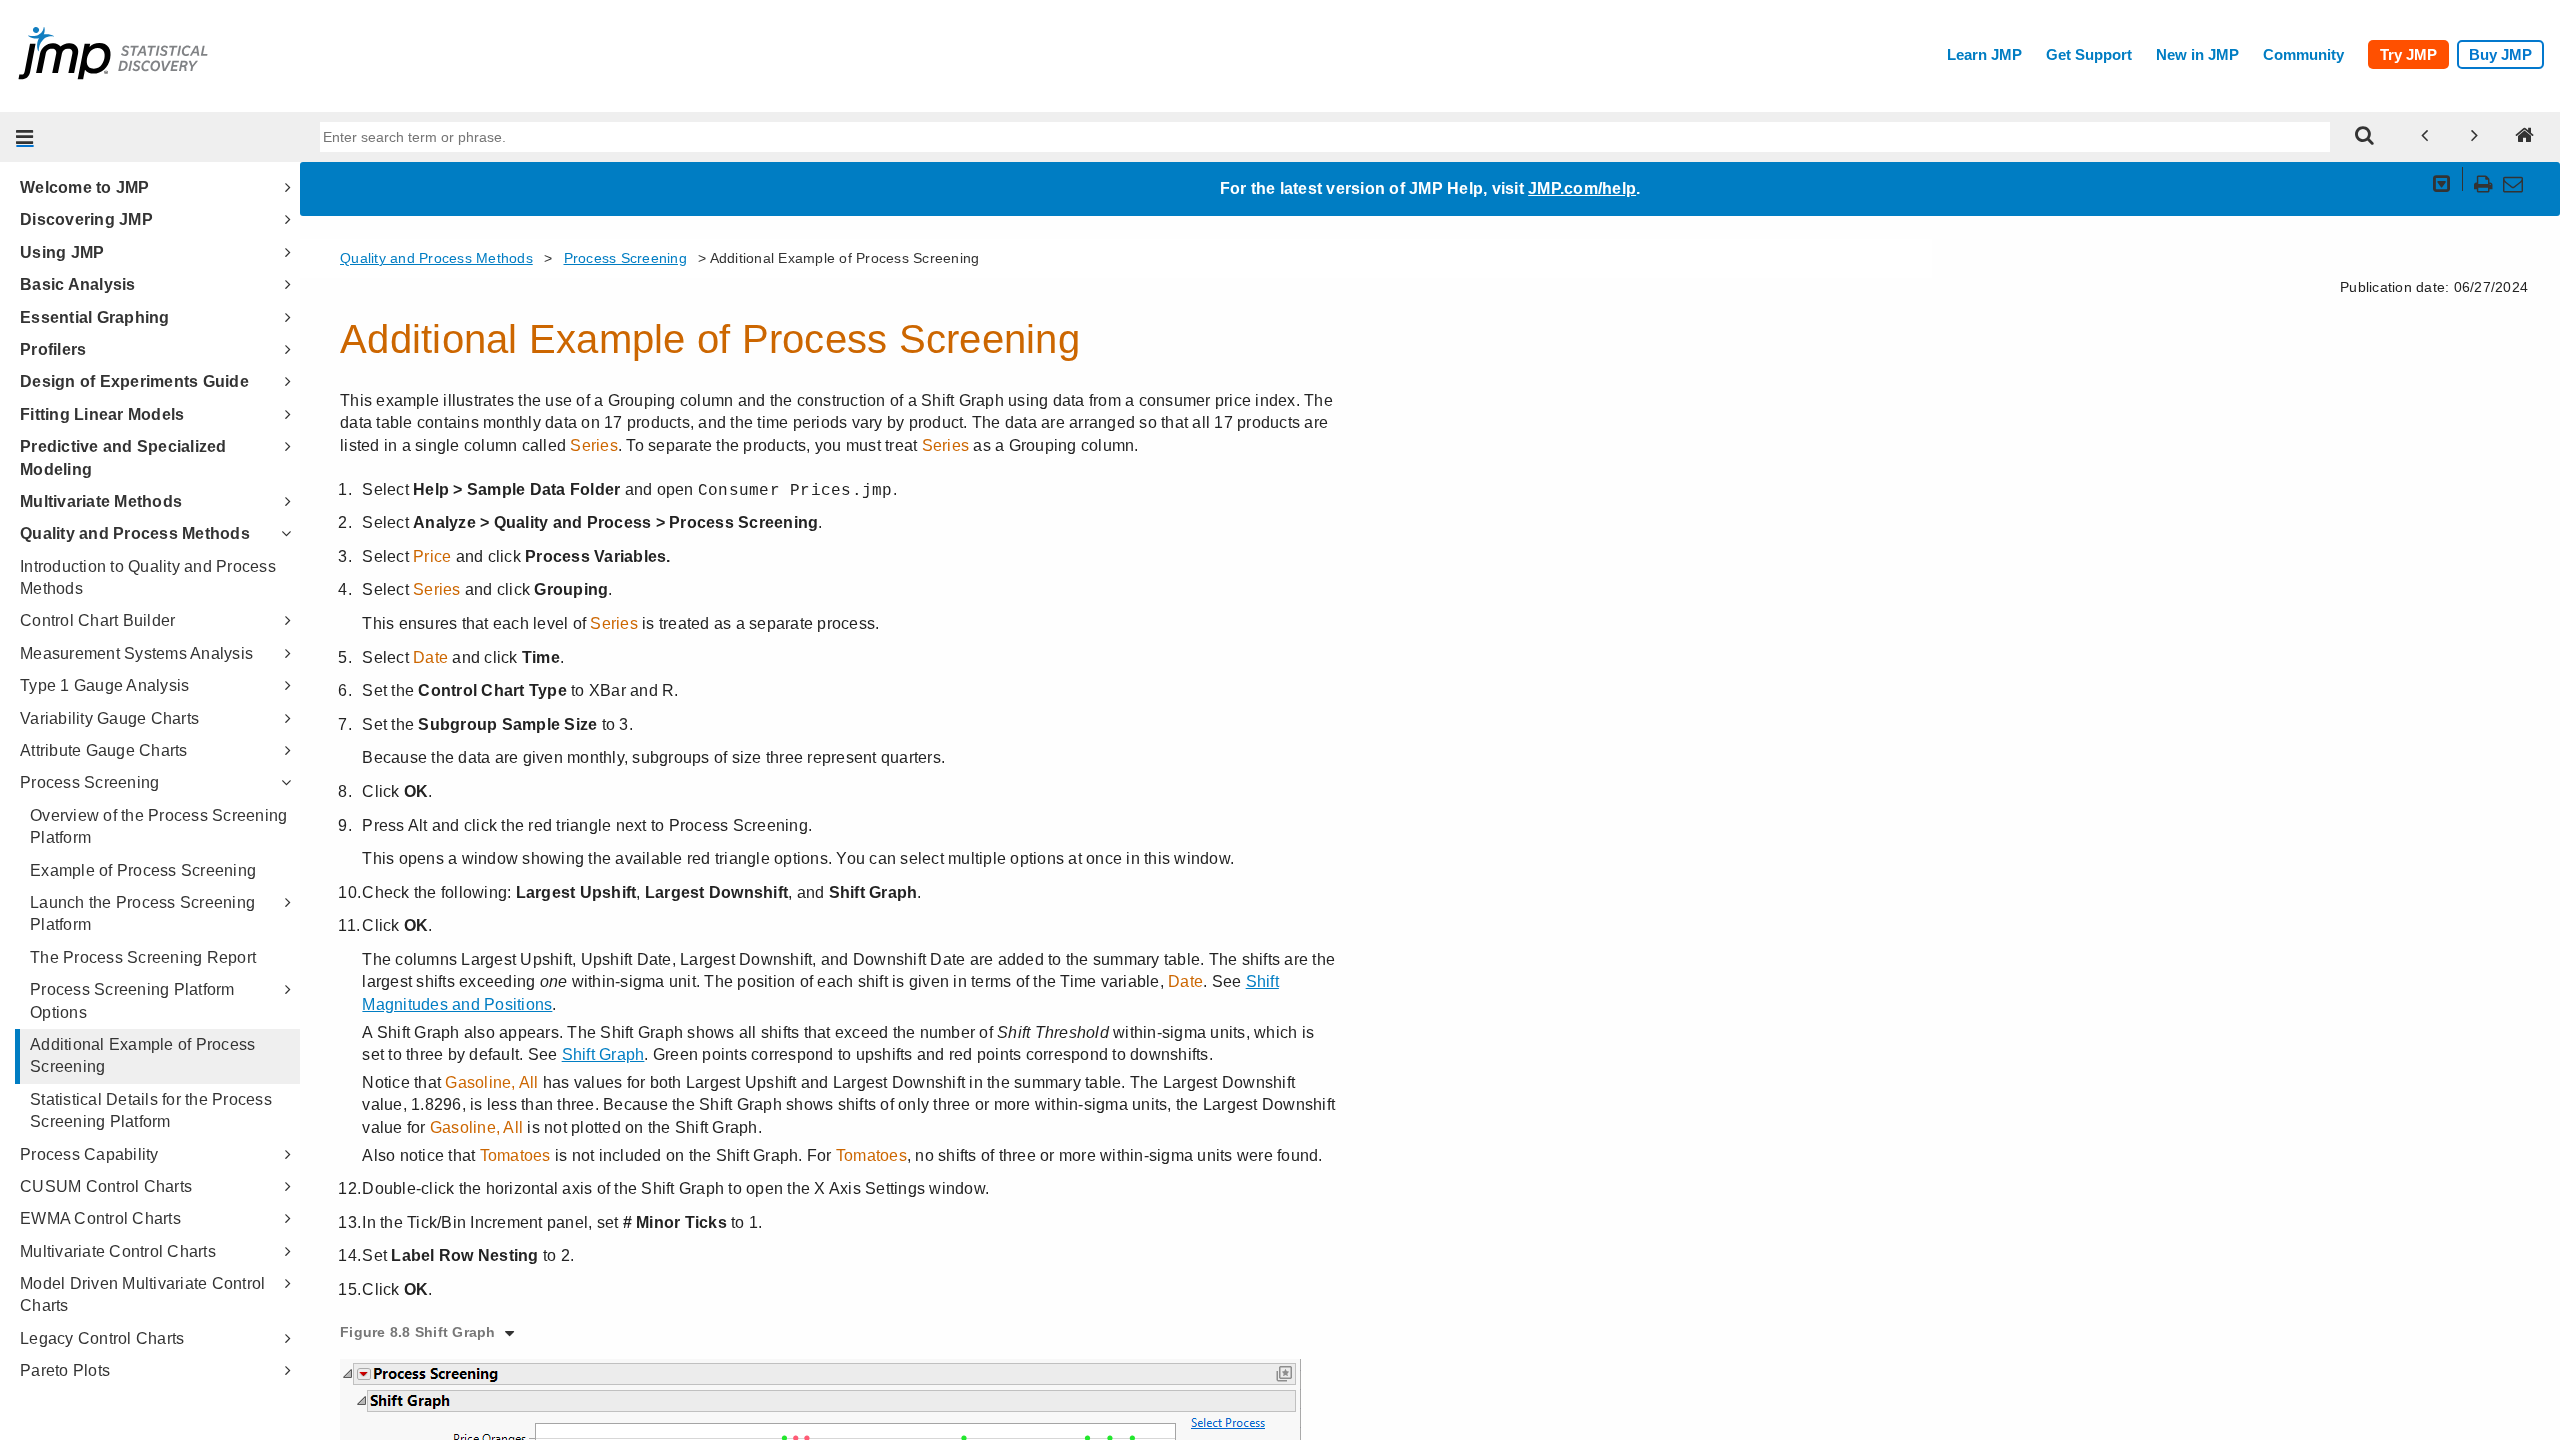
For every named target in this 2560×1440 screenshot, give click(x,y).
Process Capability (89, 1154)
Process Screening (89, 782)
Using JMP (62, 252)
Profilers (53, 349)
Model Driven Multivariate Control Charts (142, 1294)
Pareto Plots (65, 1370)
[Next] (2475, 137)
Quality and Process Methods (135, 533)
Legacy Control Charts (102, 1338)
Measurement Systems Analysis (136, 653)
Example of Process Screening (143, 870)
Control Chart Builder (97, 620)
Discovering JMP (86, 219)
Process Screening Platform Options (132, 1000)
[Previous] (2425, 137)
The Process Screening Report (143, 957)
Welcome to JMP (85, 187)
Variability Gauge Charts (109, 718)
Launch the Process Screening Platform (142, 913)
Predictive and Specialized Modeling (123, 457)
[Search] (2365, 137)
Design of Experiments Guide (134, 381)
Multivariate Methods (101, 501)
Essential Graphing (95, 317)
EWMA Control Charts (100, 1218)
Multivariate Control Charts (118, 1251)
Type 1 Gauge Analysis (104, 685)
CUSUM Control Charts (106, 1186)
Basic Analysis (78, 284)
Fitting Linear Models (102, 414)
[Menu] (25, 137)
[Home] (2525, 137)
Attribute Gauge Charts (104, 750)
